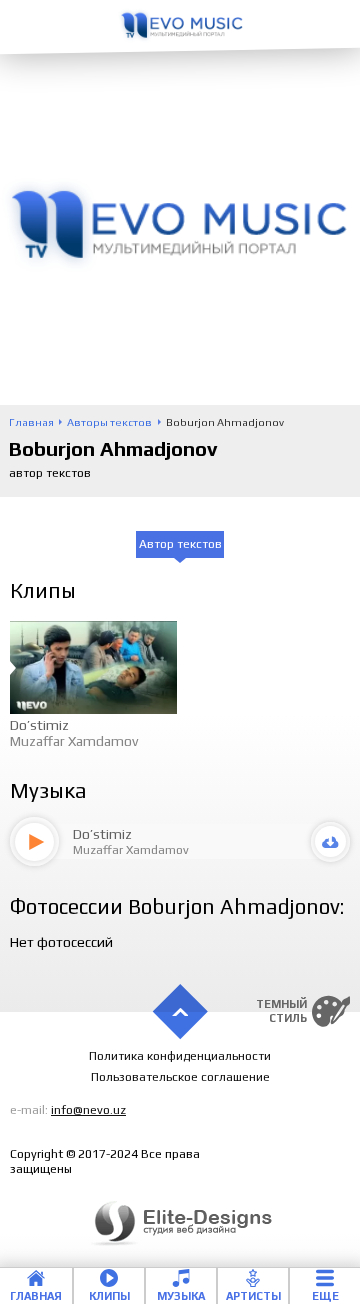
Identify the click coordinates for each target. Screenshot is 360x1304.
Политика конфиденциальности (180, 1056)
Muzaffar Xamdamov (74, 741)
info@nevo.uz (88, 1110)
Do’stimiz (39, 725)
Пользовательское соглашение (180, 1077)
